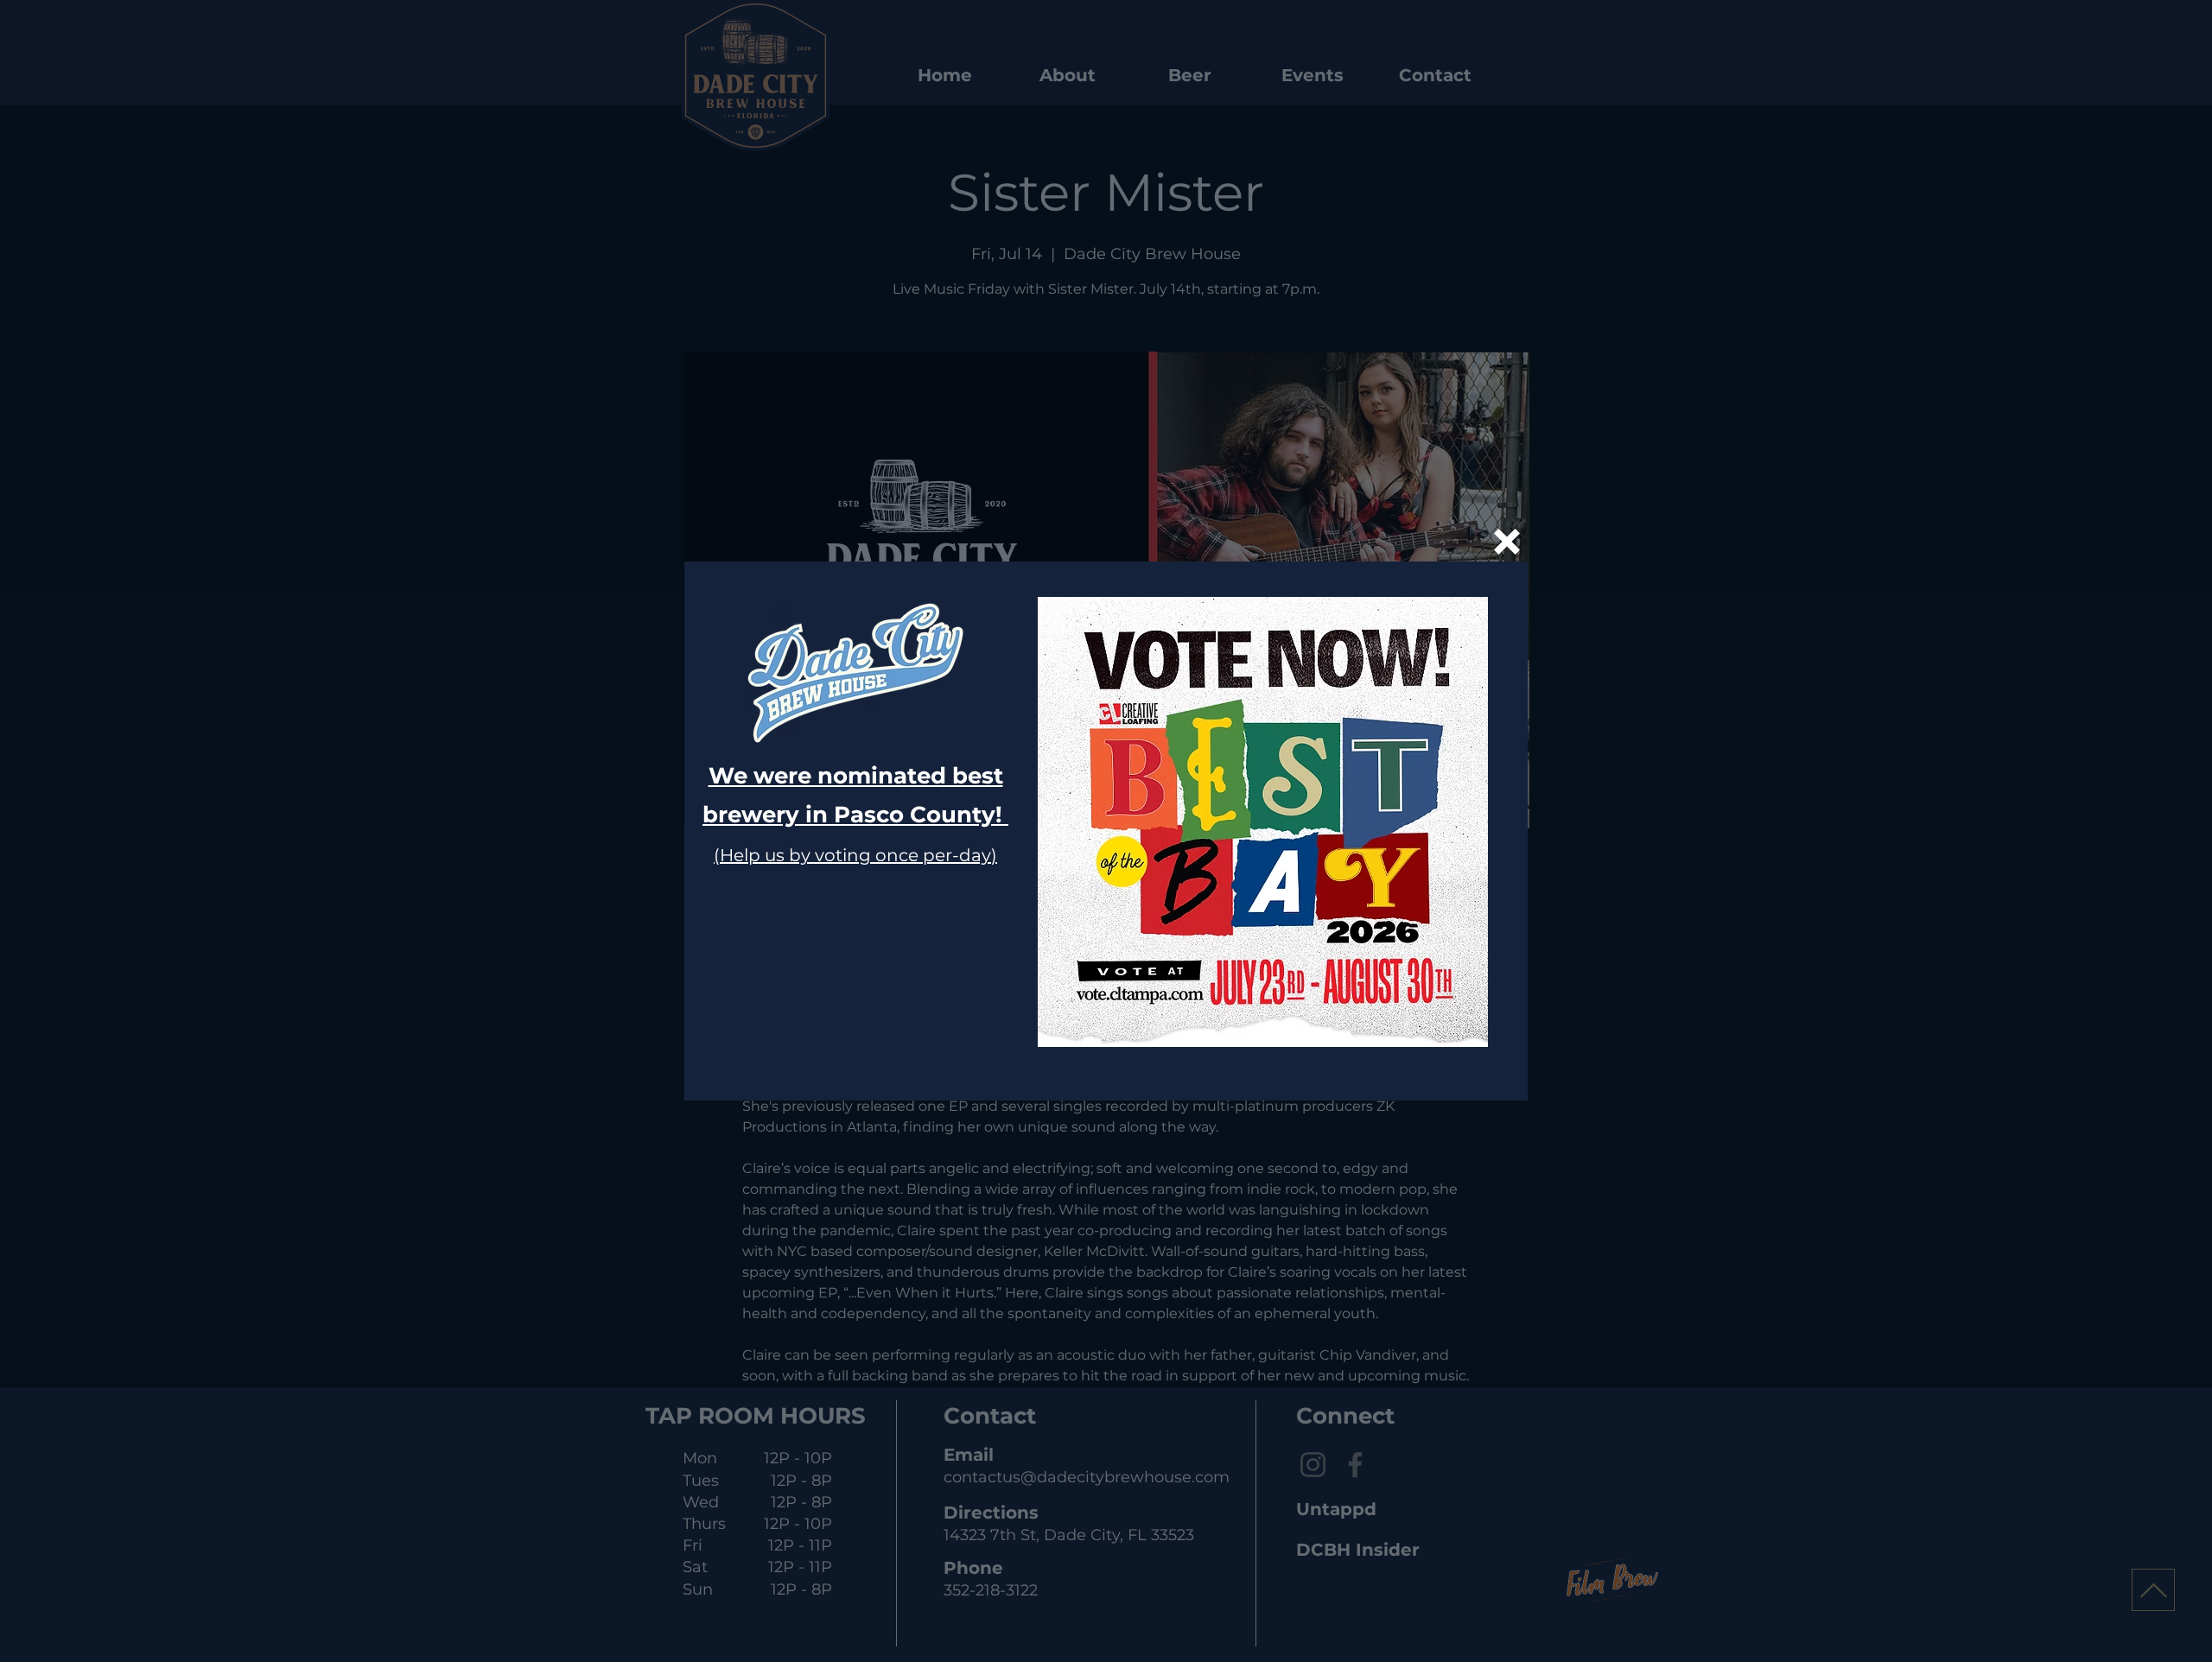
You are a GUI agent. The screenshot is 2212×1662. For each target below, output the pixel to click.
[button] (1507, 542)
